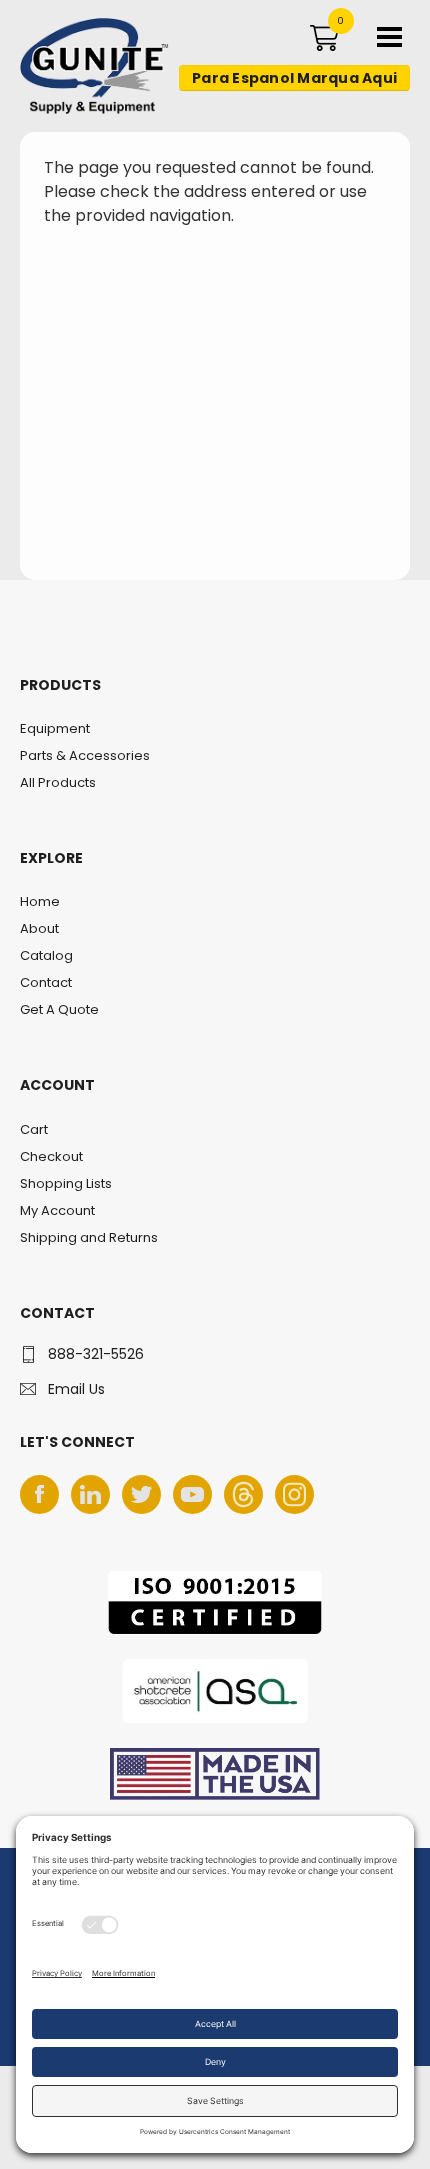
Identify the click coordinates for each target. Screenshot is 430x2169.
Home (40, 901)
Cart (34, 1129)
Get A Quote (59, 1009)
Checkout (51, 1156)
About (39, 928)
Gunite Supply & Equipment (82, 113)
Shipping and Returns (89, 1237)
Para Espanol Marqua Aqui (294, 78)
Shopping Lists (66, 1183)
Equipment (55, 728)
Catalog (46, 955)
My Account (57, 1210)
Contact (46, 982)
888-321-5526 (96, 1354)
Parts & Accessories (85, 755)
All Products (58, 782)
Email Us (76, 1389)
